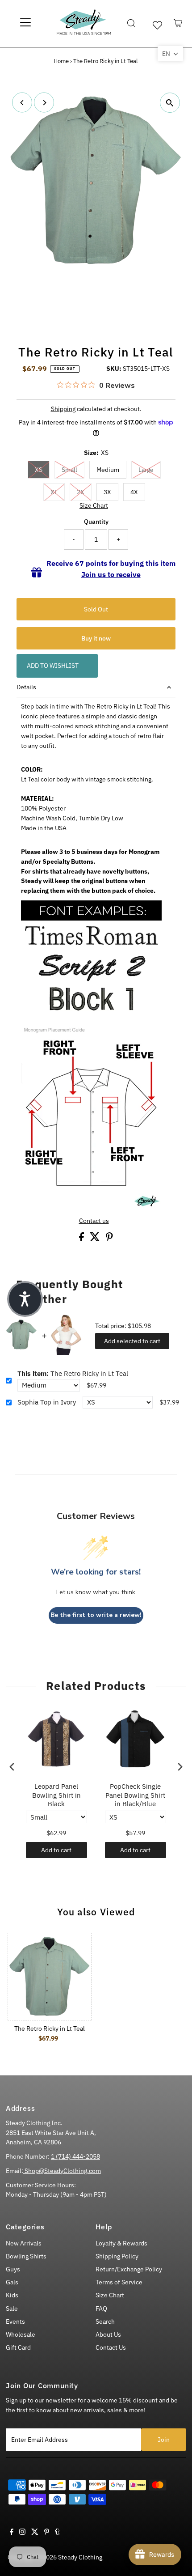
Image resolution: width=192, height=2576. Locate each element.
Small (69, 470)
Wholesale (21, 2334)
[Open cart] (178, 23)
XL (54, 492)
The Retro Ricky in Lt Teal (73, 1373)
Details (26, 687)
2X (81, 492)
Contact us (94, 1221)
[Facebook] (12, 2533)
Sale (12, 2309)
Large (146, 470)
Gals (12, 2282)
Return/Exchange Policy (129, 2269)
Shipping (63, 409)
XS (39, 470)
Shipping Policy (117, 2256)
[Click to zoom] (170, 103)
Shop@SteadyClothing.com (62, 2171)
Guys (13, 2269)
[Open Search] (131, 23)
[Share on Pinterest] (109, 1239)
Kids (12, 2295)
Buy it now (96, 638)
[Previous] (22, 103)
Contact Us (111, 2347)
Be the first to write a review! (96, 1615)
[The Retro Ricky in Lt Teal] (50, 1977)
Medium (108, 470)
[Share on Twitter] (96, 1239)
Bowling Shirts (26, 2256)
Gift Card (18, 2347)
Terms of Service (119, 2282)
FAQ (101, 2309)
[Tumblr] (57, 2533)
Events (15, 2321)
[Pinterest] (47, 2533)
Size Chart (94, 506)
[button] (170, 54)
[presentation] (12, 1767)
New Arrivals (24, 2243)
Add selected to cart (132, 1341)
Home (61, 61)
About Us (108, 2334)
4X (134, 492)
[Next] (44, 103)
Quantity (96, 522)
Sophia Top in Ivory (47, 1402)
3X (107, 492)
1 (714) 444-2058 (75, 2156)
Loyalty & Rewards (121, 2243)
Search (105, 2321)
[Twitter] (35, 2533)
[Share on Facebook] (82, 1239)
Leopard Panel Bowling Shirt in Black (56, 1795)
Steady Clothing (80, 2557)
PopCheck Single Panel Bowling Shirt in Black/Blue (135, 1795)
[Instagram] (22, 2533)
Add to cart (56, 1850)
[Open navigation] (25, 23)
